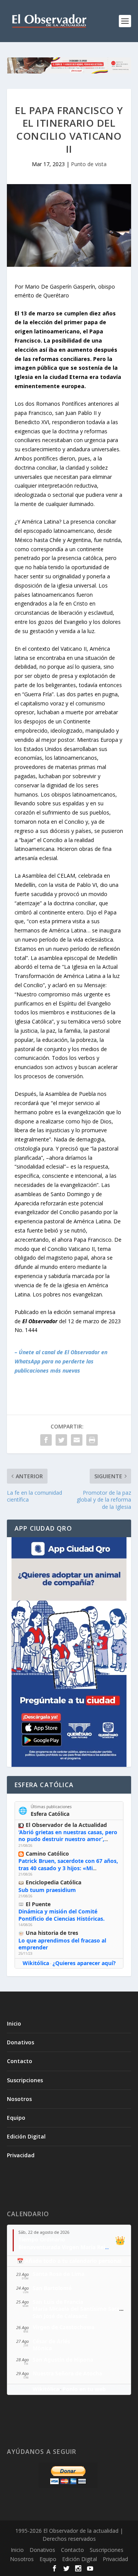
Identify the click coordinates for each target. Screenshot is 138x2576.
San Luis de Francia (58, 2302)
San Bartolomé (52, 2288)
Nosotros (19, 2099)
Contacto (20, 2061)
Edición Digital (26, 2136)
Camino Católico (47, 1854)
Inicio (14, 2023)
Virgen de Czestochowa (63, 2327)
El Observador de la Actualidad (66, 1825)
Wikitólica (36, 1963)
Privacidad (21, 2155)
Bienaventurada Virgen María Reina (65, 2247)
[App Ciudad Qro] (69, 1652)
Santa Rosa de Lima (58, 2274)
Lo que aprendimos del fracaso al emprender (62, 1944)
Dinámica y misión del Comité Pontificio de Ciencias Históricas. (62, 1915)
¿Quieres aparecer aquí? (84, 1963)
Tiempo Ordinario (42, 2239)
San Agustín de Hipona (63, 2360)
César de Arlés (51, 2341)
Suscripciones (25, 2080)
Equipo (16, 2118)
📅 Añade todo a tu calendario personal (69, 2261)
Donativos (21, 2042)
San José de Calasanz (60, 2316)
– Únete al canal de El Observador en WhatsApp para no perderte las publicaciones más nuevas (61, 1361)
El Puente (38, 1904)
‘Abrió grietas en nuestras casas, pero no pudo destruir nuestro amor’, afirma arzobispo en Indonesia (68, 1839)
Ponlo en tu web (84, 2389)
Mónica (42, 2348)
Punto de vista (89, 164)
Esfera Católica (50, 1814)
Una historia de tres (52, 1933)
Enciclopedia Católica (53, 1882)
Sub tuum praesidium (47, 1890)
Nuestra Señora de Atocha (67, 2373)
